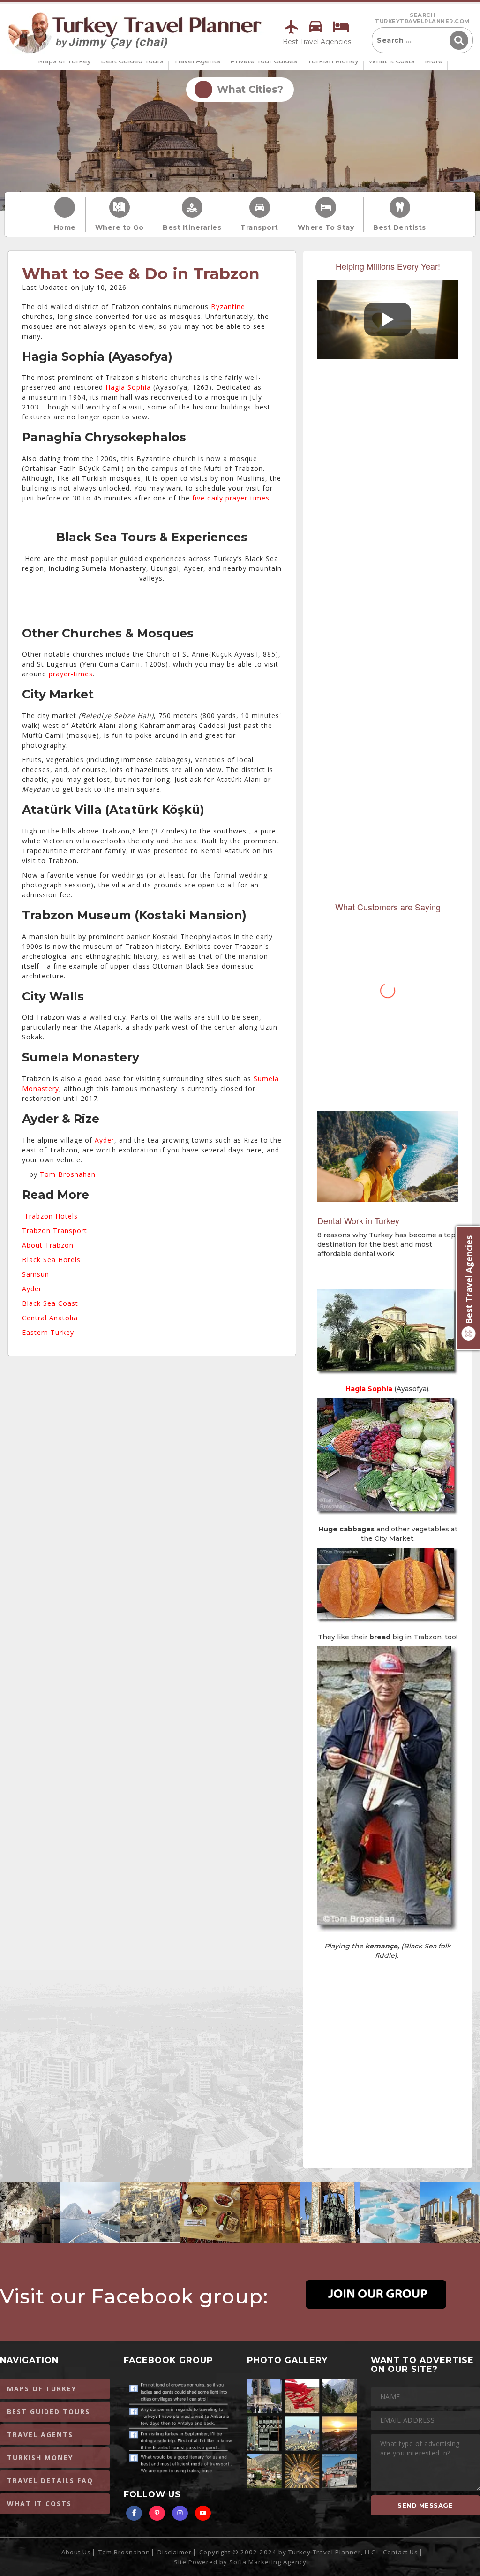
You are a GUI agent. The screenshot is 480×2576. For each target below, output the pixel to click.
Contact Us (401, 2552)
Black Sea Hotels (51, 1260)
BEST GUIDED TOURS (49, 2412)
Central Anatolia (50, 1318)
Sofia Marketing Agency (268, 2562)
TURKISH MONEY (40, 2458)
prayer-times (71, 674)
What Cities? (247, 89)
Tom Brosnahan (68, 1174)
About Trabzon (48, 1245)
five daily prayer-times (231, 498)
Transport (259, 227)
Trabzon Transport (55, 1231)
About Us (76, 2552)
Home (65, 227)
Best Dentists (400, 227)
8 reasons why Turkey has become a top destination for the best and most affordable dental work (386, 1244)
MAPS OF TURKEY (42, 2389)
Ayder (105, 1140)
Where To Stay (326, 227)
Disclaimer (175, 2552)
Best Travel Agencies (317, 42)
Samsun (36, 1274)
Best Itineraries (192, 227)
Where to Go (120, 227)
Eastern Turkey (48, 1332)
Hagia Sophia (128, 387)
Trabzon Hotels (51, 1216)
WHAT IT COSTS (39, 2504)
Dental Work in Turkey (358, 1220)
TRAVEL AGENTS (40, 2435)
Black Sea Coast (50, 1303)
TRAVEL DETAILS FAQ (50, 2481)
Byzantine (228, 307)
